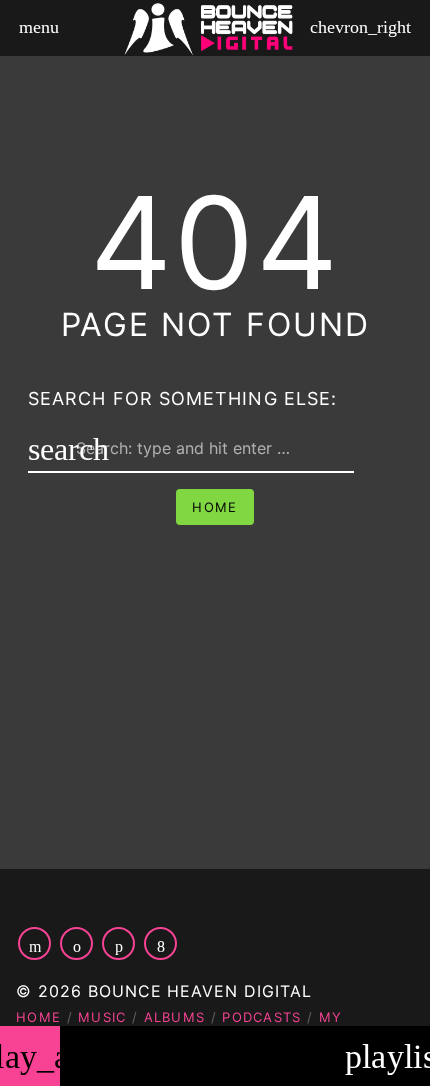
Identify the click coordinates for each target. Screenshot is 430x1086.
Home (214, 507)
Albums (175, 1017)
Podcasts (261, 1017)
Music (102, 1017)
